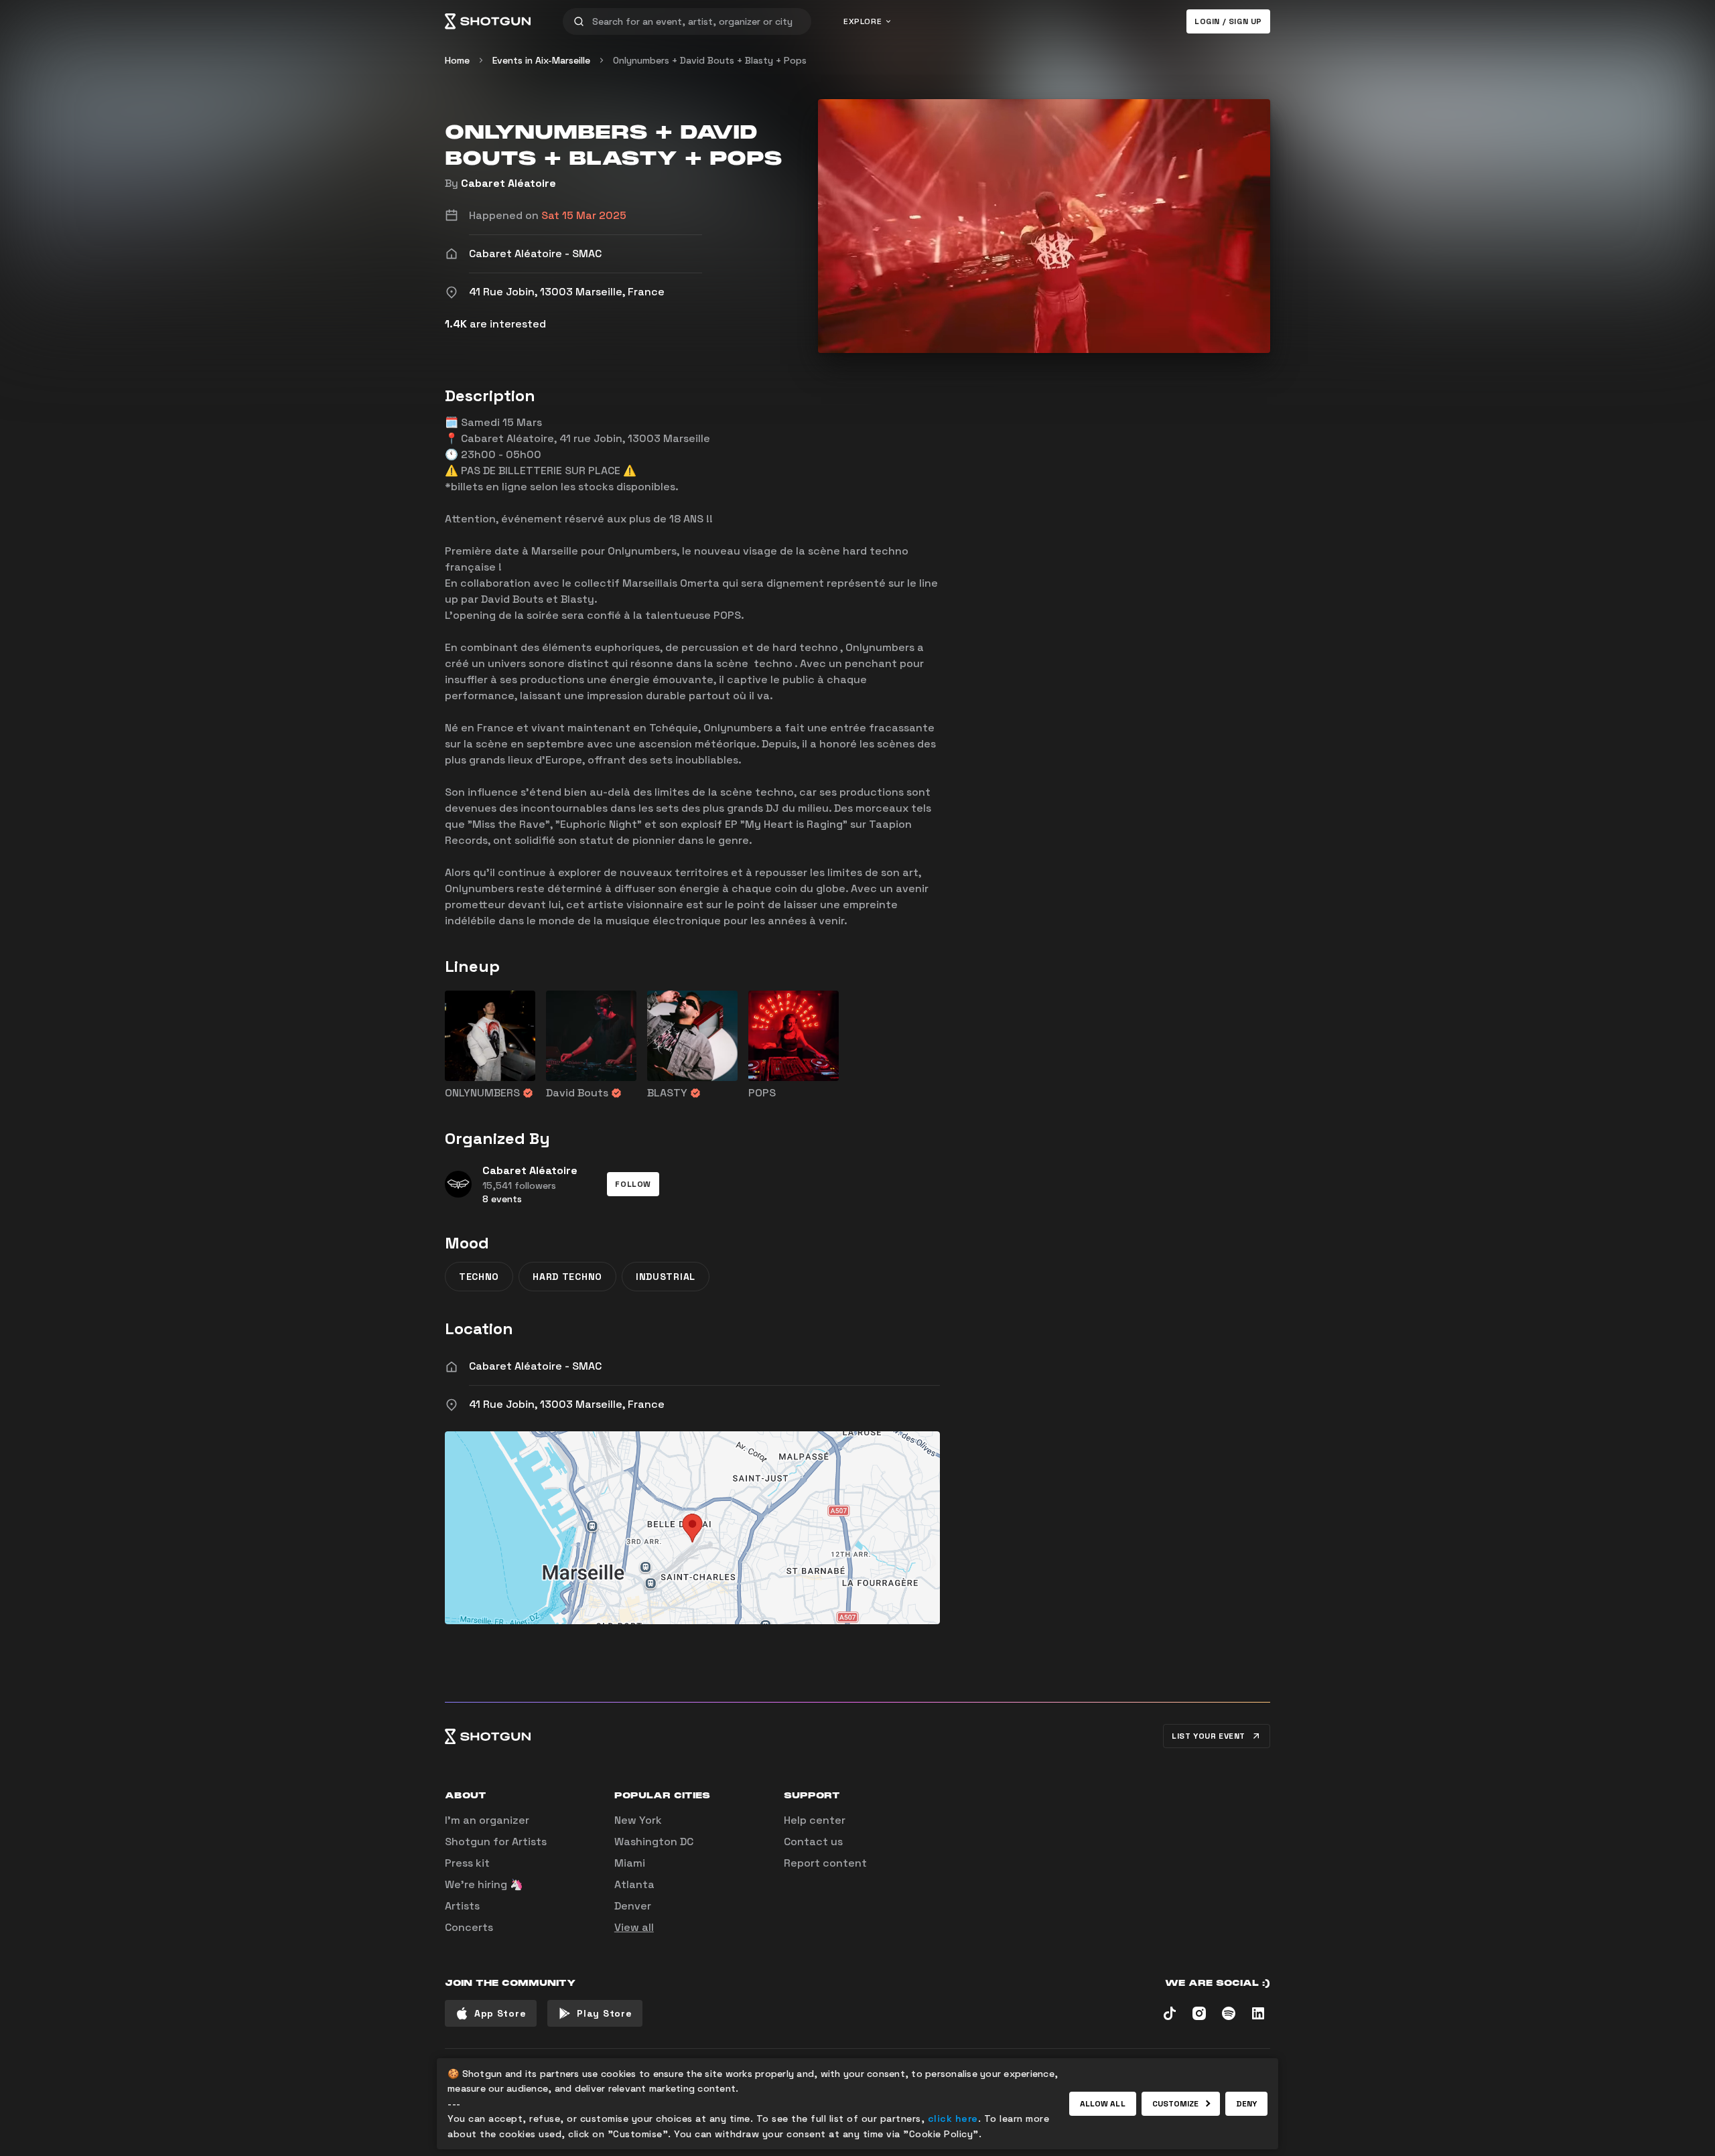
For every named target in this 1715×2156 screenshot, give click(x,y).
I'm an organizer (487, 1820)
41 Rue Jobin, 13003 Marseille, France (567, 1404)
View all (634, 1927)
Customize (1176, 2104)
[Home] (488, 21)
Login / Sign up (1228, 21)
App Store (500, 2013)
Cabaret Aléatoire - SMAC (535, 1366)
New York (638, 1820)
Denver (633, 1906)
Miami (630, 1863)
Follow (633, 1184)
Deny (1246, 2104)
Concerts (469, 1927)
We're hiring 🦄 (484, 1884)
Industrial (666, 1277)
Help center (815, 1820)
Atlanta (634, 1884)
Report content (825, 1863)
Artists (462, 1906)
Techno (479, 1277)
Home (457, 60)
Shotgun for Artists (496, 1842)
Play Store (604, 2013)
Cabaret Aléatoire (508, 183)
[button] (633, 1184)
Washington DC (654, 1842)
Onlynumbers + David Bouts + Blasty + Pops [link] (710, 60)
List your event (1209, 1736)
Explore (863, 21)
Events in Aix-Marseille (541, 60)
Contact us (813, 1842)
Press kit (467, 1863)
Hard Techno (567, 1277)
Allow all (1103, 2104)
